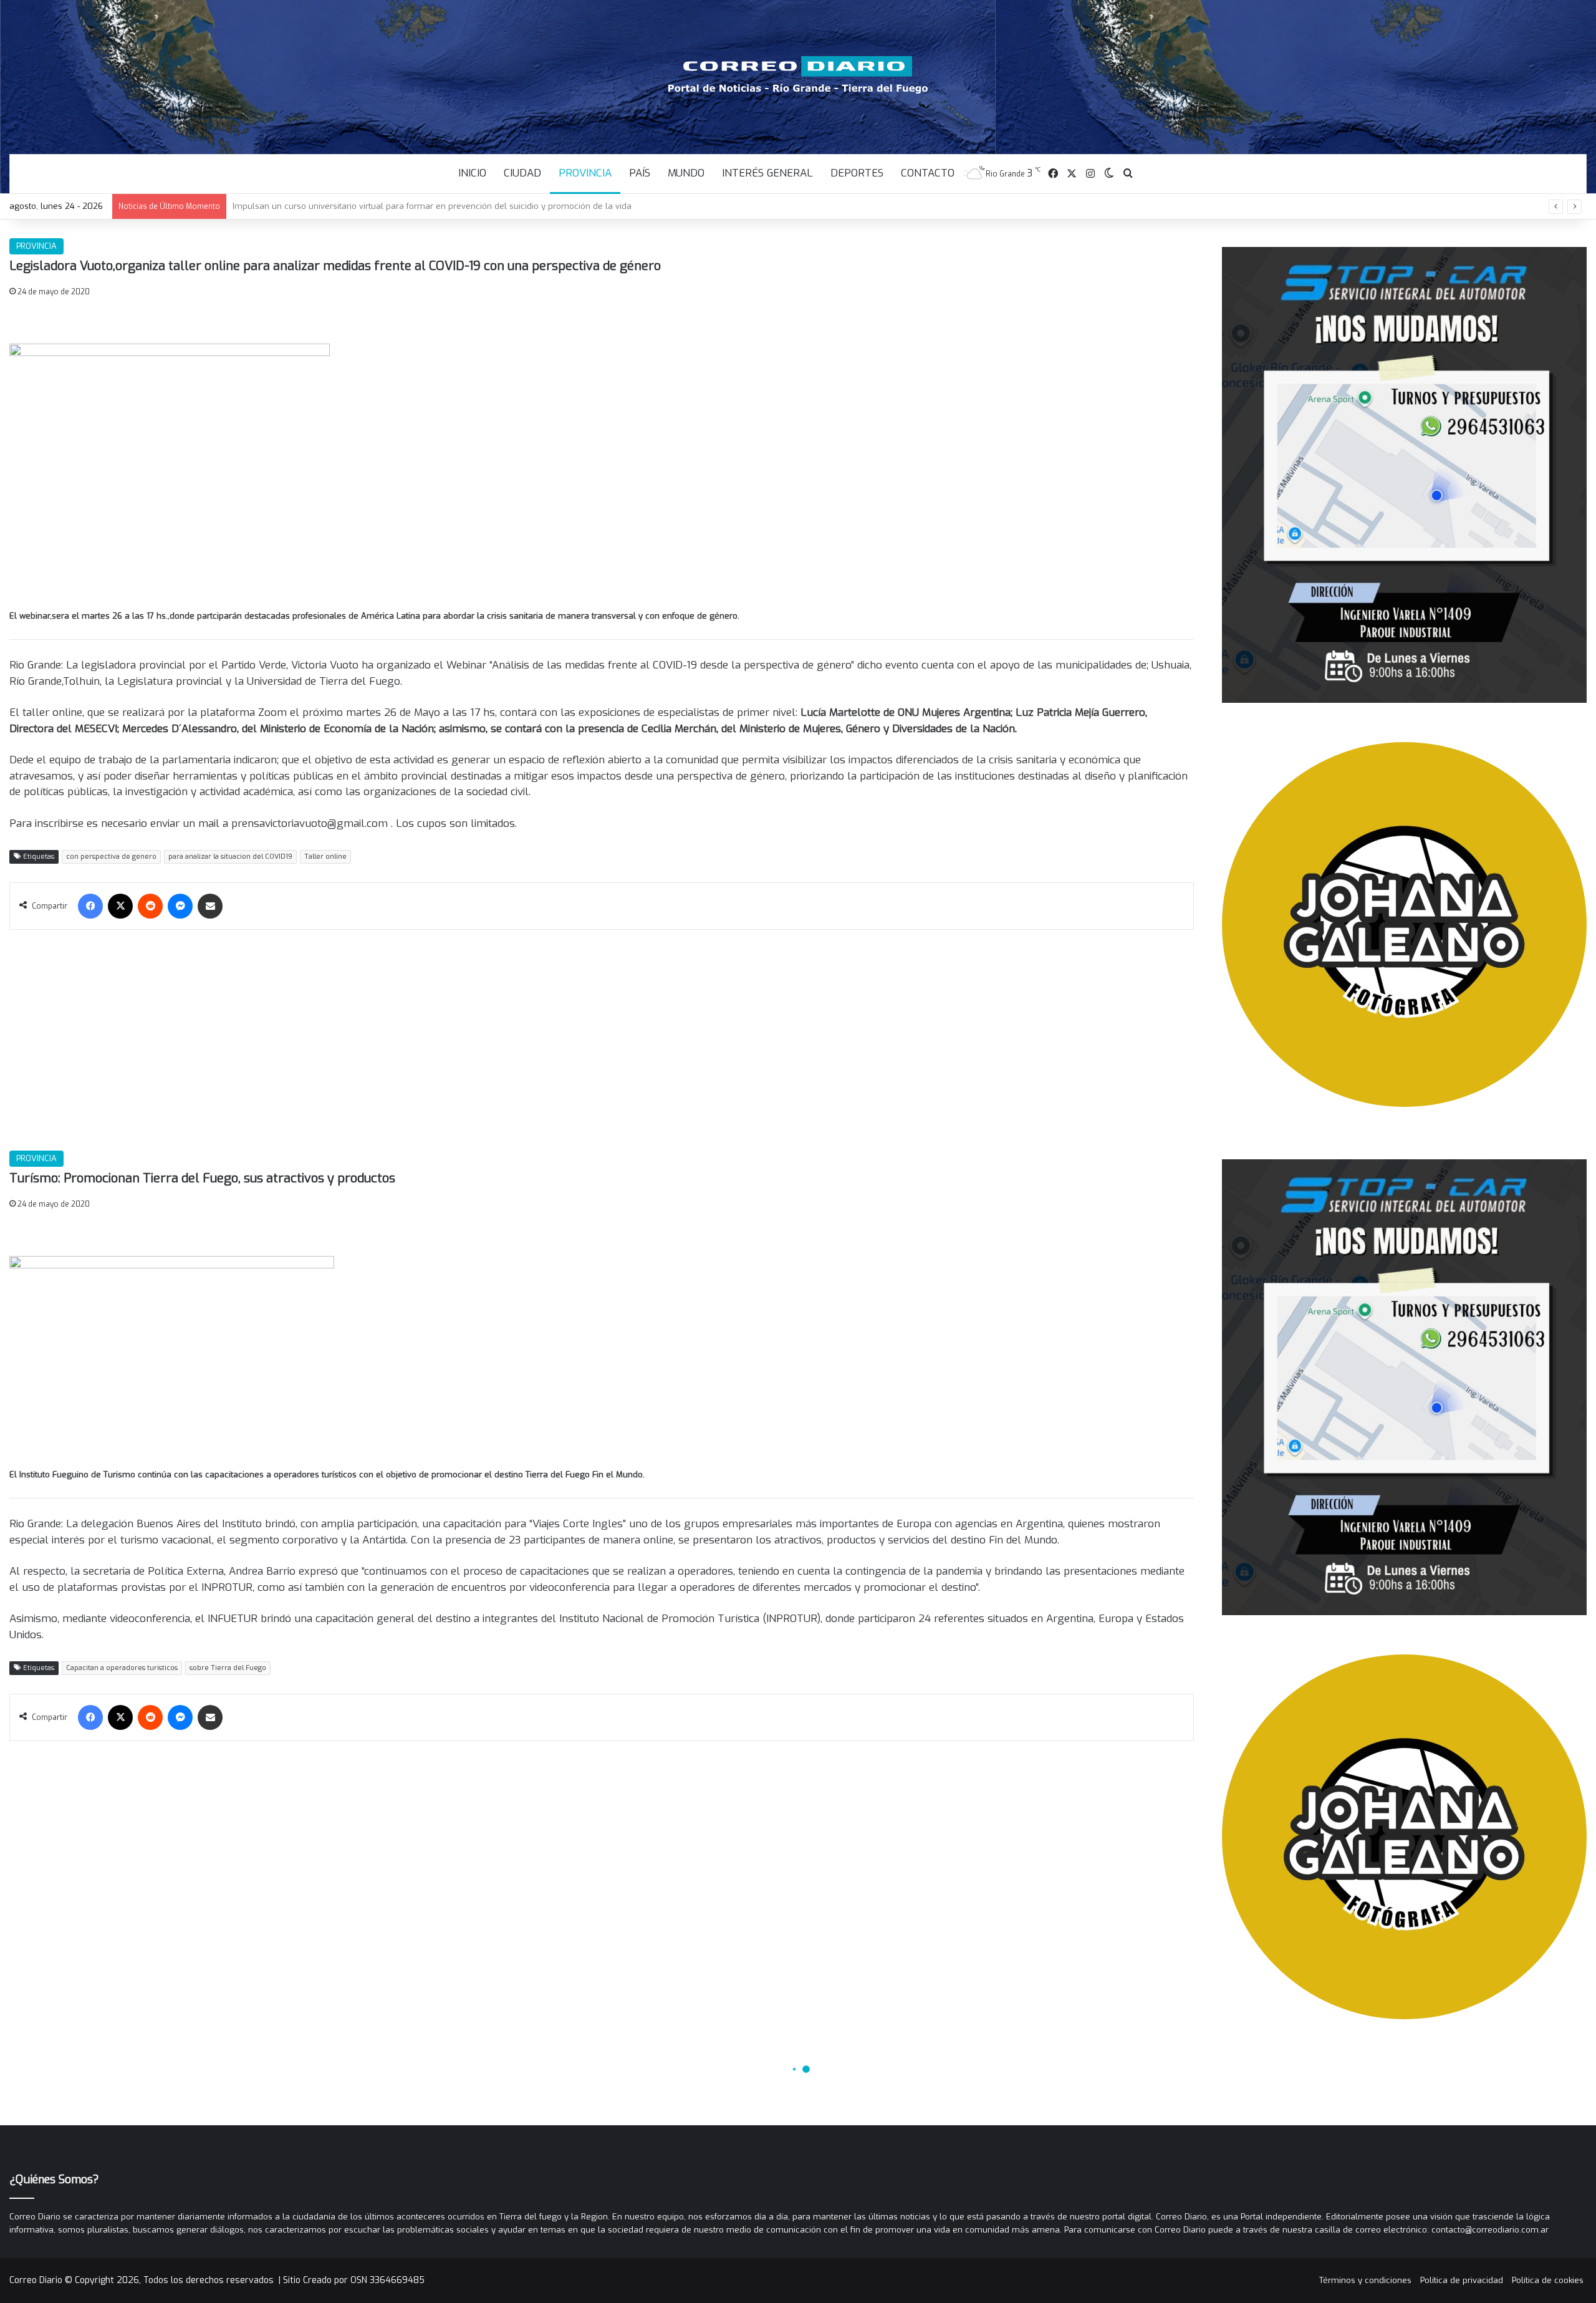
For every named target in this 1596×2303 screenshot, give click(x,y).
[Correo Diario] (798, 75)
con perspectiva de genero (111, 857)
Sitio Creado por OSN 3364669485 (354, 2280)
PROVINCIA (585, 173)
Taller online (325, 857)
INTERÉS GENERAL (767, 173)
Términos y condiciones (1365, 2280)
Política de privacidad (1462, 2280)
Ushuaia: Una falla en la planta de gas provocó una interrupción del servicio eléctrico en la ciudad (426, 206)
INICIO (472, 173)
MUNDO (686, 173)
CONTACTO (928, 173)
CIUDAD (522, 173)
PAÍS (640, 173)
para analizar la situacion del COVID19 (230, 857)
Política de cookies (1548, 2280)
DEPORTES (857, 173)
